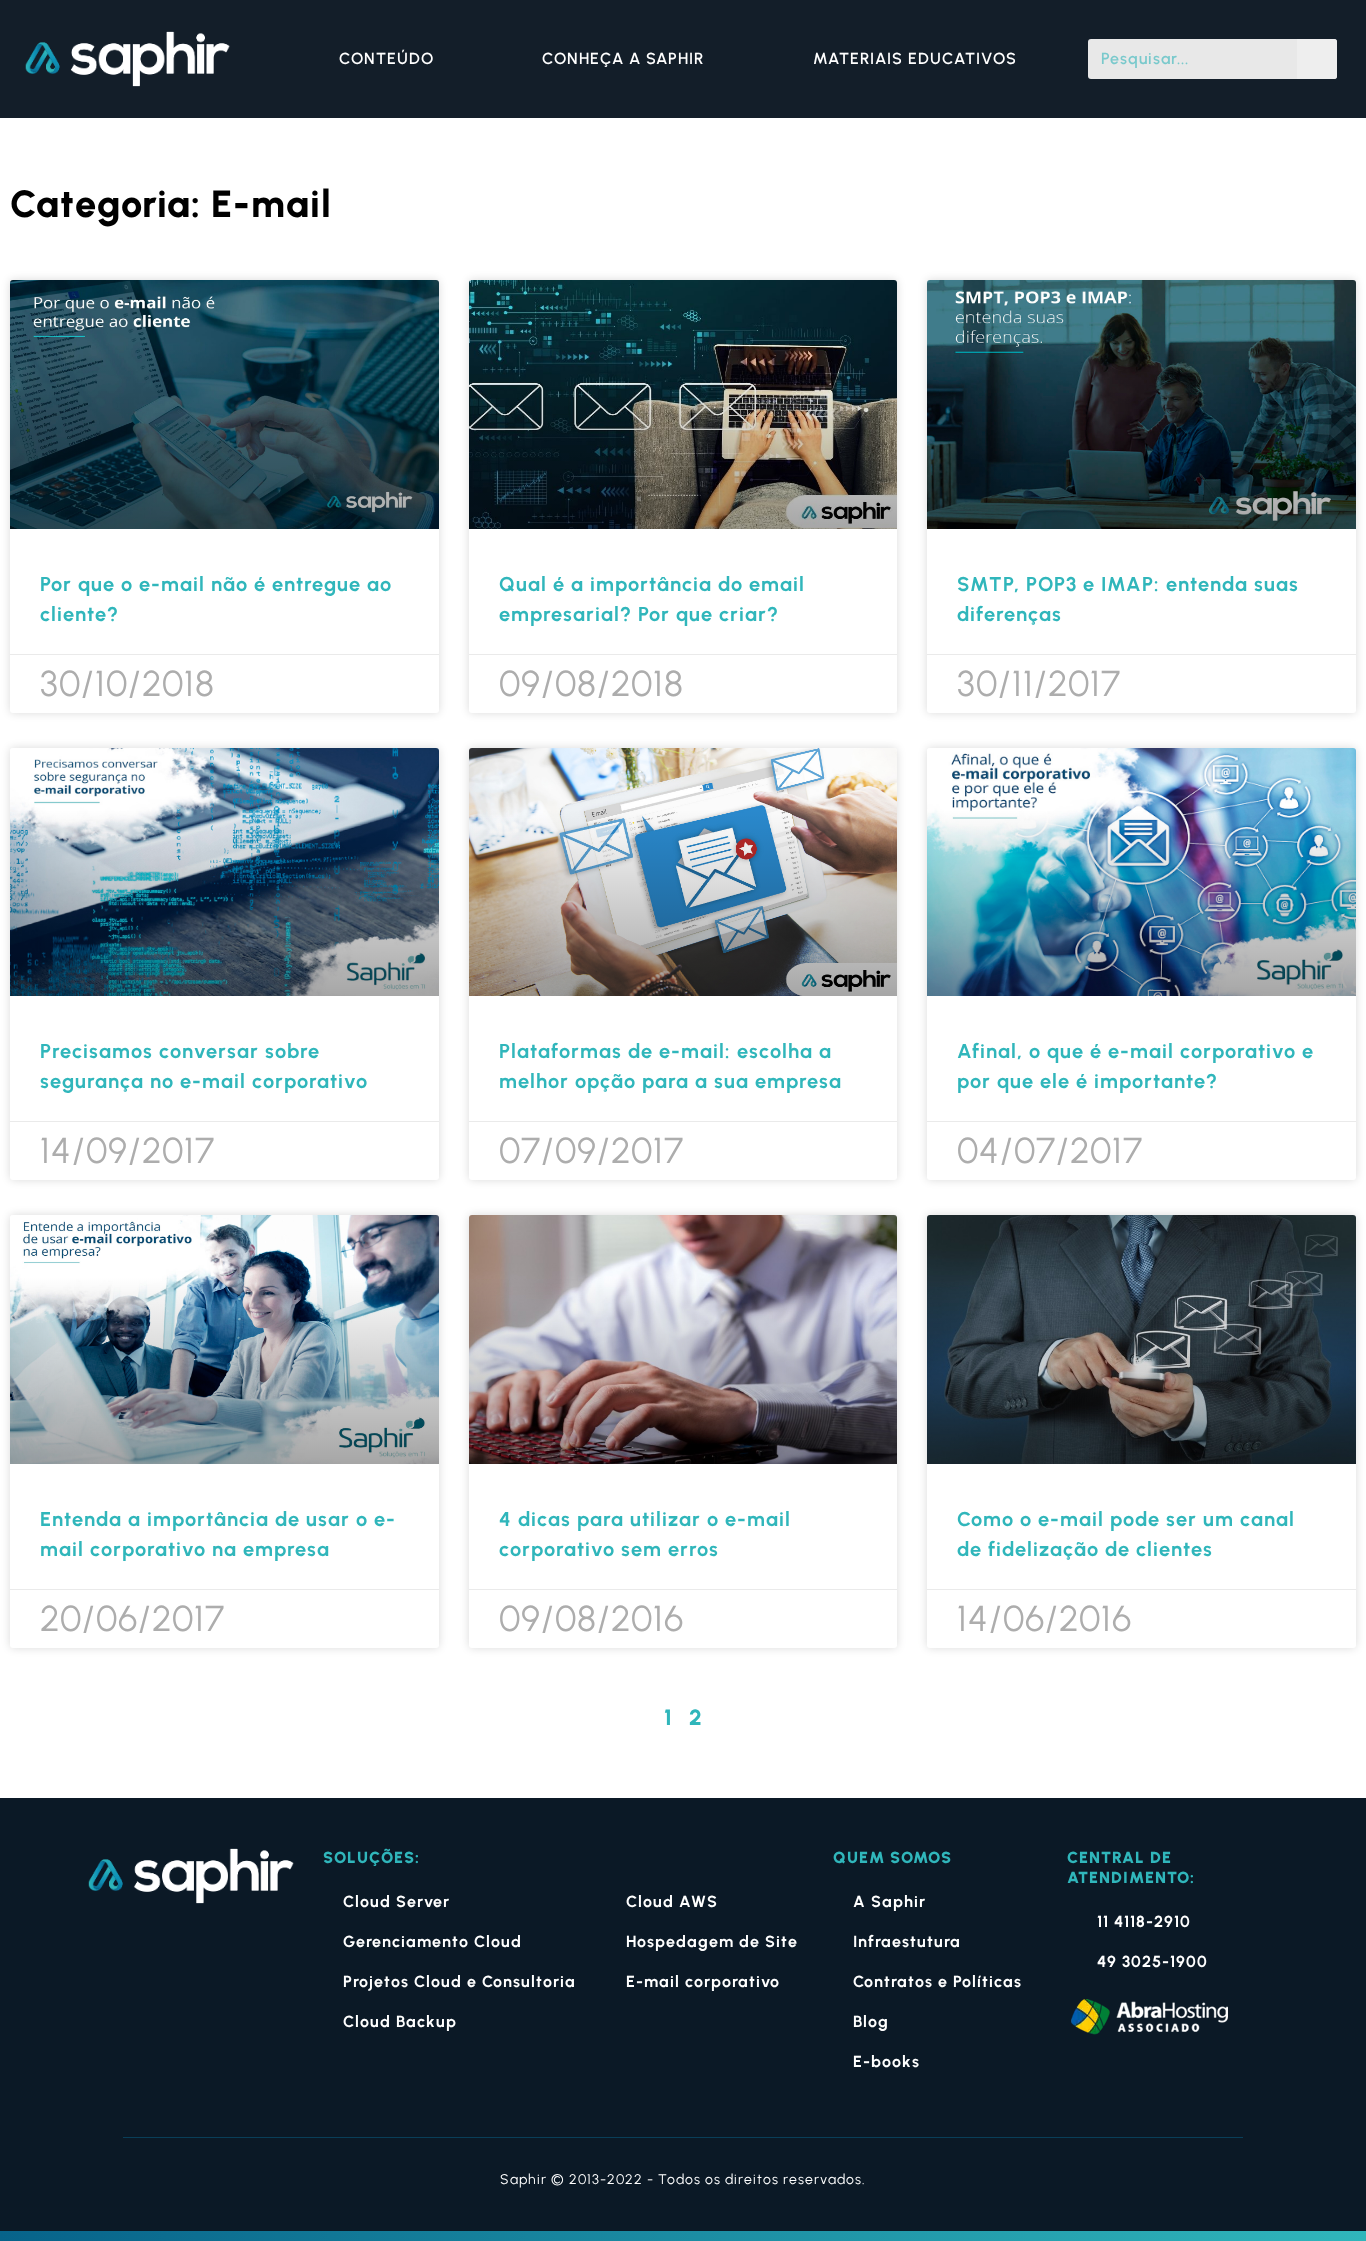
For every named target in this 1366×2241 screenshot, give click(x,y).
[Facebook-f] (104, 1955)
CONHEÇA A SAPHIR (623, 58)
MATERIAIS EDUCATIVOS (915, 58)
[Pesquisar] (1317, 59)
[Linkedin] (212, 1955)
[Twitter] (267, 1955)
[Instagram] (158, 1955)
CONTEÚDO (386, 58)
